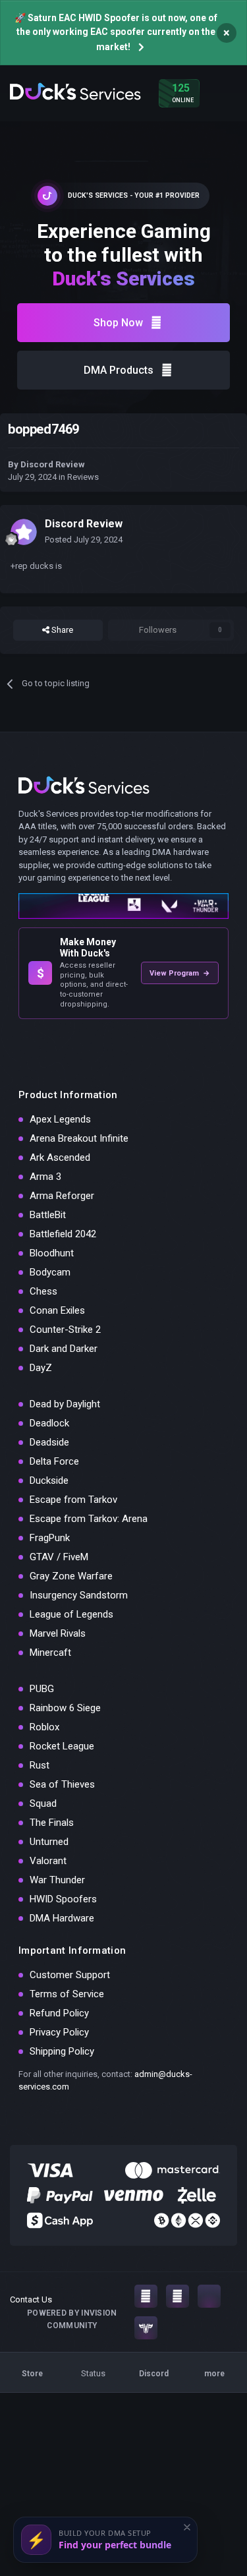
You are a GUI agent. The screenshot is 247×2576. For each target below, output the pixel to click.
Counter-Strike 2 (65, 1330)
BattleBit (48, 1215)
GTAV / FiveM (59, 1557)
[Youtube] (178, 2296)
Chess (43, 1291)
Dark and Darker (64, 1349)
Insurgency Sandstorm (79, 1595)
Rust (40, 1765)
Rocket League (62, 1746)
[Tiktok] (209, 2296)
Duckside (49, 1480)
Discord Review (53, 464)
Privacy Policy (59, 2032)
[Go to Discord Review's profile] (24, 532)
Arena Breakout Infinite (79, 1138)
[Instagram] (146, 2296)
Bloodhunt (52, 1253)
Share (61, 630)
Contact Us (31, 2299)
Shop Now (118, 323)
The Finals (52, 1823)
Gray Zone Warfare (71, 1576)
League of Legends (71, 1614)
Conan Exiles (57, 1310)
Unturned (49, 1842)
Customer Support (70, 1975)
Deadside (49, 1442)
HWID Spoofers (63, 1899)
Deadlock (49, 1423)
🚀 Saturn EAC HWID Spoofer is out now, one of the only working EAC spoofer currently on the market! (116, 32)
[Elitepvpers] (146, 2328)
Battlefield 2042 (63, 1234)
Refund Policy (59, 2013)
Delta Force (54, 1461)
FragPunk (50, 1538)
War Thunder (57, 1880)
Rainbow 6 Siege (65, 1708)
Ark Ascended (60, 1157)
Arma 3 (45, 1177)
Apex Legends (60, 1119)
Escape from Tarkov (73, 1500)
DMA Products (119, 370)
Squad (43, 1803)
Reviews (83, 477)
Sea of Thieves (62, 1784)
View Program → (180, 973)
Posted (84, 540)
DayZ (41, 1368)
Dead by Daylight (65, 1404)
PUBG (42, 1689)
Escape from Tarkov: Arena (89, 1519)
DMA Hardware (62, 1918)
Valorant (48, 1861)
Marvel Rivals (58, 1633)
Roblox (44, 1727)
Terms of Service (67, 1994)
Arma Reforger (62, 1196)
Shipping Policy (62, 2051)
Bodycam (50, 1272)
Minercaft (50, 1653)
